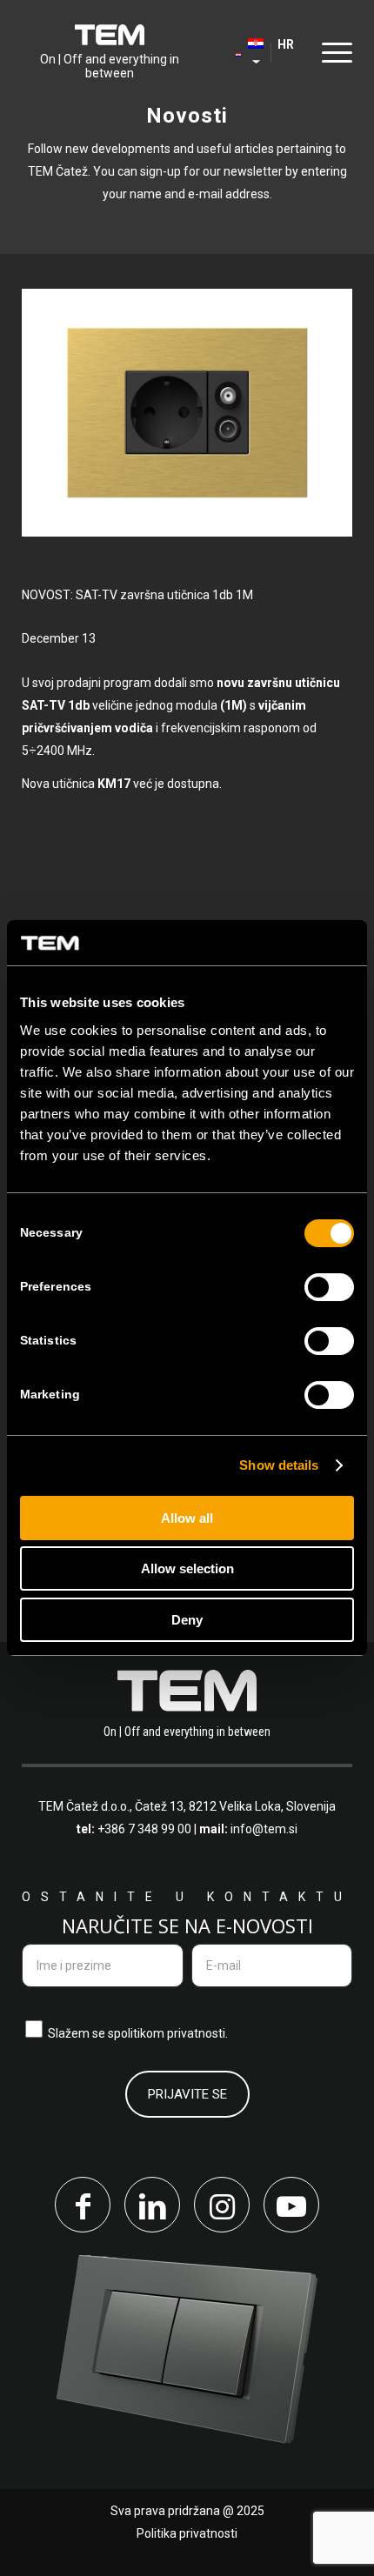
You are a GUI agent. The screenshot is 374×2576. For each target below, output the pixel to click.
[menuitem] (230, 52)
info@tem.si (264, 1829)
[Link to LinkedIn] (152, 2205)
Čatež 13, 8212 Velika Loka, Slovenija (235, 1806)
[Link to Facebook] (83, 2205)
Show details (279, 1465)
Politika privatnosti (187, 2533)
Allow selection (187, 1568)
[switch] (329, 1287)
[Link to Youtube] (291, 2205)
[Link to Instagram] (222, 2205)
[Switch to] (230, 52)
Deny (187, 1620)
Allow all (187, 1518)
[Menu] (333, 52)
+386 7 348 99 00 (144, 1829)
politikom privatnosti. (171, 2033)
